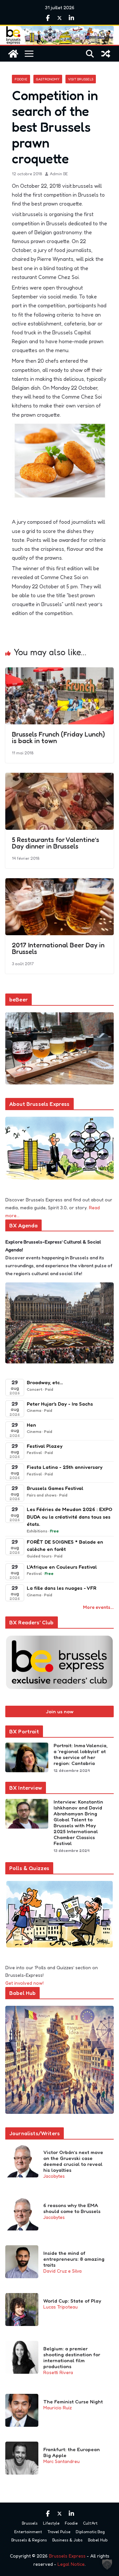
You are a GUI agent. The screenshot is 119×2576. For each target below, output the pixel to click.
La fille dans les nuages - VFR (61, 1588)
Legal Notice (71, 2564)
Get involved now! (24, 1983)
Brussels (30, 2523)
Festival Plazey (45, 1446)
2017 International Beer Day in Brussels (58, 948)
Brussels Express (67, 2556)
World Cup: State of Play (72, 2301)
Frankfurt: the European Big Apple (72, 2452)
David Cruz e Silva (62, 2271)
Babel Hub (98, 2540)
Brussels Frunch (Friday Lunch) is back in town (58, 738)
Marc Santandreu (61, 2461)
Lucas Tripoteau (60, 2307)
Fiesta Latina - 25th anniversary (65, 1467)
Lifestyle (51, 2523)
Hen (31, 1425)
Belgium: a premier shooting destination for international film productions (72, 2358)
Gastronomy (48, 79)
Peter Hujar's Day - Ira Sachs (60, 1404)
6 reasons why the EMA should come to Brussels (72, 2208)
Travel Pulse (59, 2532)
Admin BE (59, 174)
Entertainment (28, 2532)
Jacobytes (54, 2176)
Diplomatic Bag (90, 2532)
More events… (98, 1607)
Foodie (21, 79)
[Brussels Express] (13, 54)
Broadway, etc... (45, 1382)
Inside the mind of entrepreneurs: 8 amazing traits (74, 2259)
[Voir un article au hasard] (106, 54)
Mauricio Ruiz (58, 2408)
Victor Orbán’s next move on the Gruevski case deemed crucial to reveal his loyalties (73, 2161)
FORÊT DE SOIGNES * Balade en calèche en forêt (65, 1546)
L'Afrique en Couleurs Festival (62, 1567)
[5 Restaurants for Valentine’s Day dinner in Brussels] (59, 777)
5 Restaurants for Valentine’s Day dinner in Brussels (56, 843)
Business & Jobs (67, 2540)
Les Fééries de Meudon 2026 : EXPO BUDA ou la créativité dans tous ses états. (70, 1517)
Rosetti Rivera (58, 2372)
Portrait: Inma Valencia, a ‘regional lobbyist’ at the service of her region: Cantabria (80, 1754)
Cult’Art (90, 2523)
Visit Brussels (81, 79)
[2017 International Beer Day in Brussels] (59, 883)
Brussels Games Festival (55, 1488)
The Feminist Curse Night (73, 2402)
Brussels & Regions (29, 2540)
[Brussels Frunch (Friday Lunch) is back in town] (59, 672)
